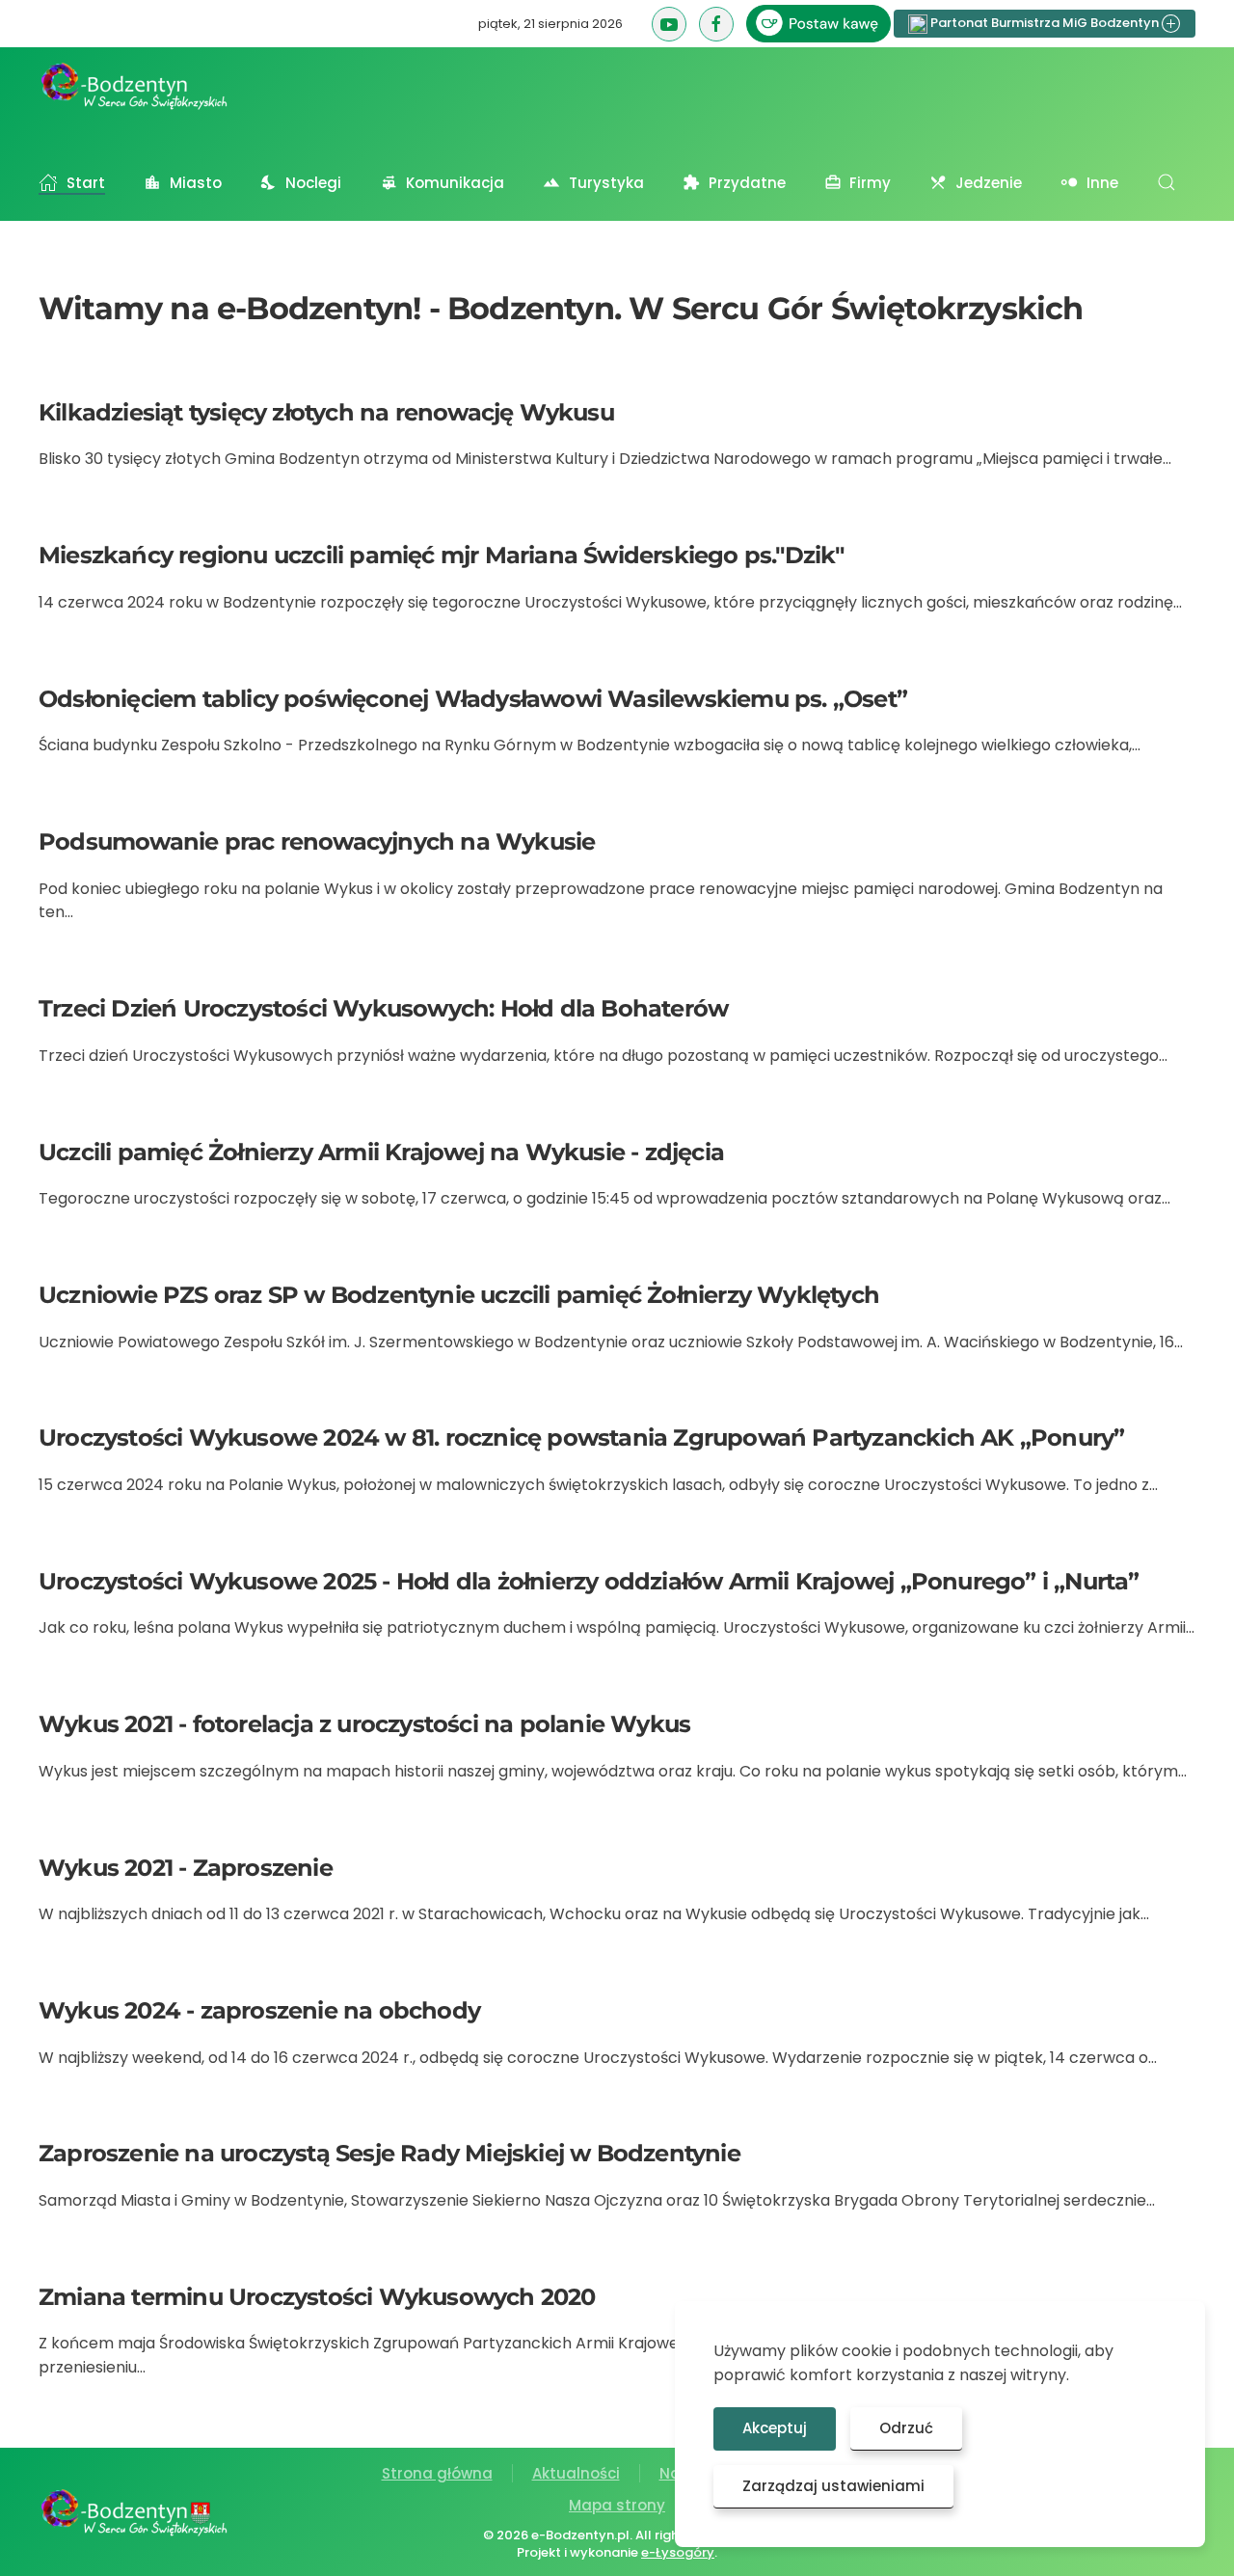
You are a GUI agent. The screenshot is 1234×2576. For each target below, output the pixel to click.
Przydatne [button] (747, 183)
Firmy (870, 183)
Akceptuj (775, 2428)
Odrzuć (906, 2428)
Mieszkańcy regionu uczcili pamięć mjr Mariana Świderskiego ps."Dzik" (442, 555)
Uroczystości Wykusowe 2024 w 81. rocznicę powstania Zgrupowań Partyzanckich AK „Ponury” (581, 1437)
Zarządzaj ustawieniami (833, 2486)
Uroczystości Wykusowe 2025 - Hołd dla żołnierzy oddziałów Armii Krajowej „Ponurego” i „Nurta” (589, 1581)
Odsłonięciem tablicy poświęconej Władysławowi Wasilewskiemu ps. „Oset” (473, 699)
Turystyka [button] (606, 183)
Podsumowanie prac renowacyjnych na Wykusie (317, 841)
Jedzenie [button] (989, 183)
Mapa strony (617, 2505)
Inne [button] (1102, 183)
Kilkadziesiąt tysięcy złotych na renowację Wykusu (326, 412)
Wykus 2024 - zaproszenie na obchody (259, 2010)
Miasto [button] (196, 183)
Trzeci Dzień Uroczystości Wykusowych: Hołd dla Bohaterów (383, 1008)
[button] (1167, 182)
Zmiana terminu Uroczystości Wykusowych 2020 (317, 2297)
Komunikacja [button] (455, 183)
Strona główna (437, 2473)
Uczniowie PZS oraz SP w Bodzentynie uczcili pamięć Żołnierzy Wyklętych (459, 1295)
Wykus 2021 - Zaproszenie (186, 1868)
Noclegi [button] (313, 183)
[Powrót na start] (135, 86)
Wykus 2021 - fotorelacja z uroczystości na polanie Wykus (364, 1724)
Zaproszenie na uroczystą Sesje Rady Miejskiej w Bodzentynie (389, 2153)
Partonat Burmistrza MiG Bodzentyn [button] (1045, 23)
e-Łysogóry (678, 2552)
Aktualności (576, 2473)
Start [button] (86, 183)
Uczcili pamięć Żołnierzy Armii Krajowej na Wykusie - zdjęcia (381, 1152)
